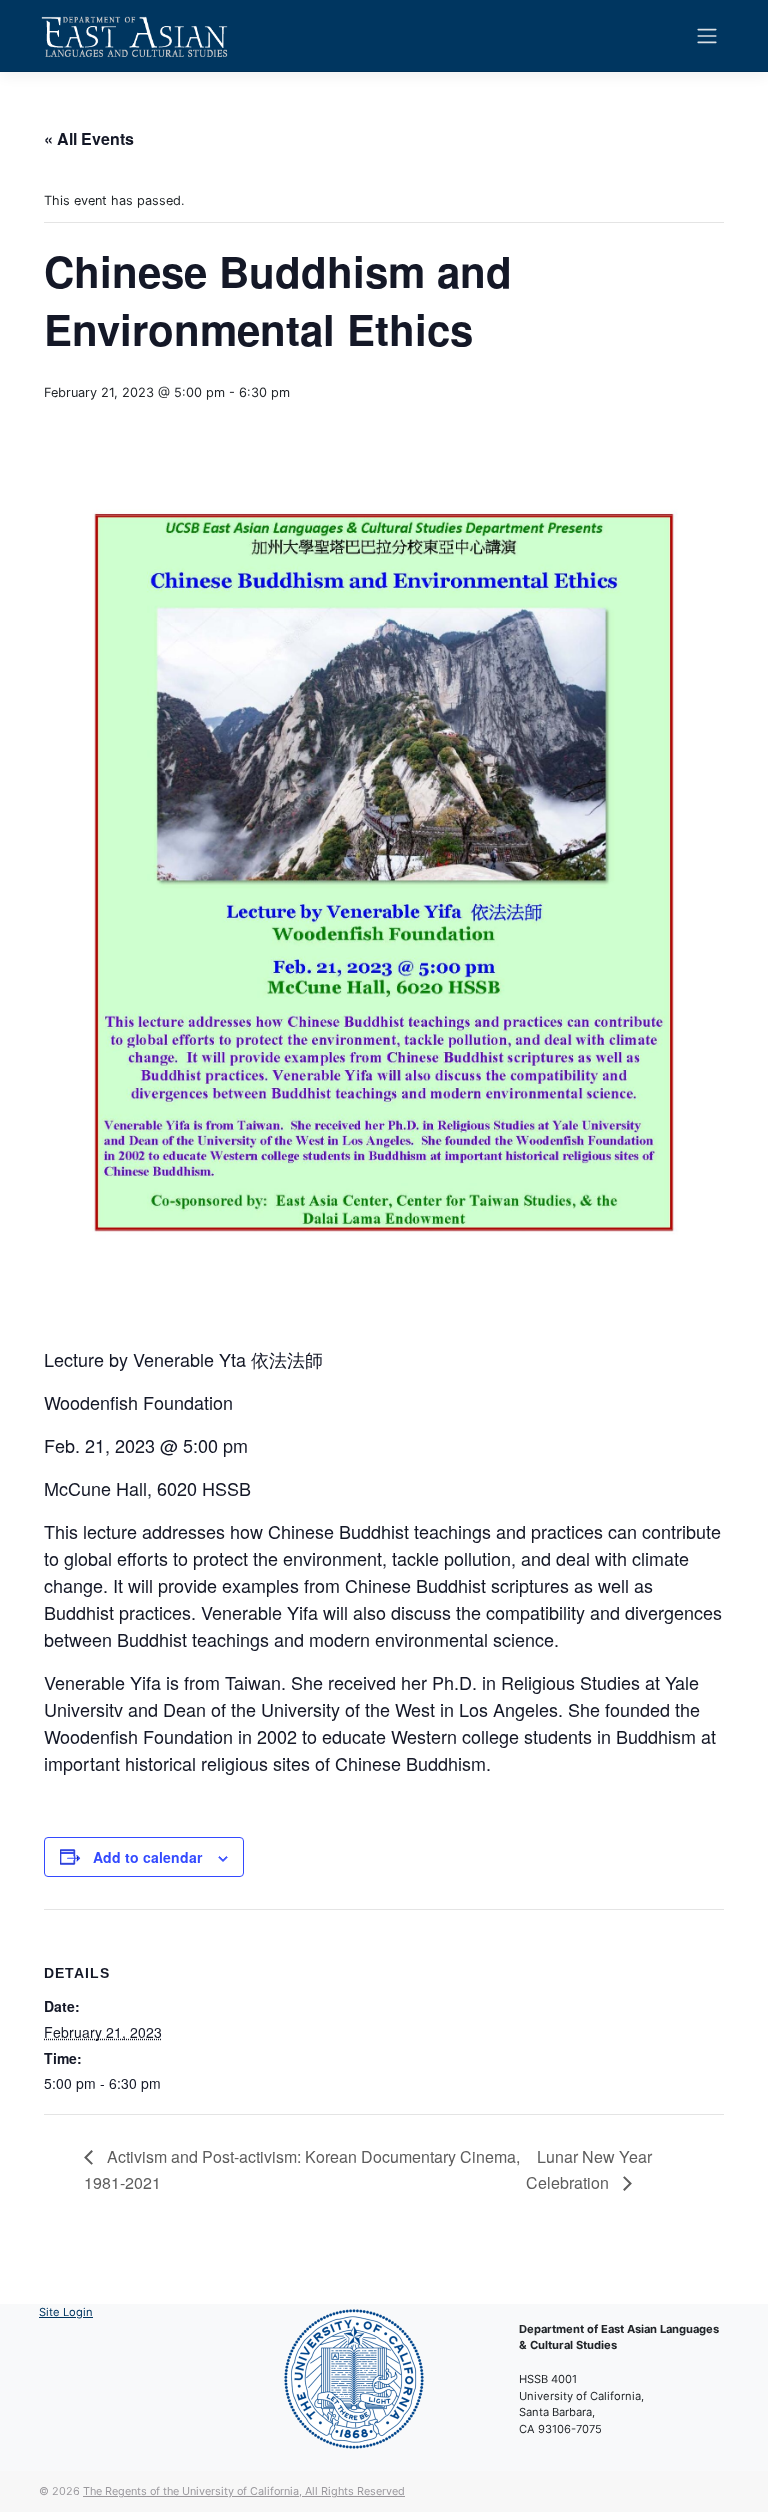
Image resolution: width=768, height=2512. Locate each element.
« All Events (89, 138)
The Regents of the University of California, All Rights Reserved (244, 2491)
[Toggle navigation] (707, 36)
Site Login (66, 2312)
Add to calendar (147, 1857)
